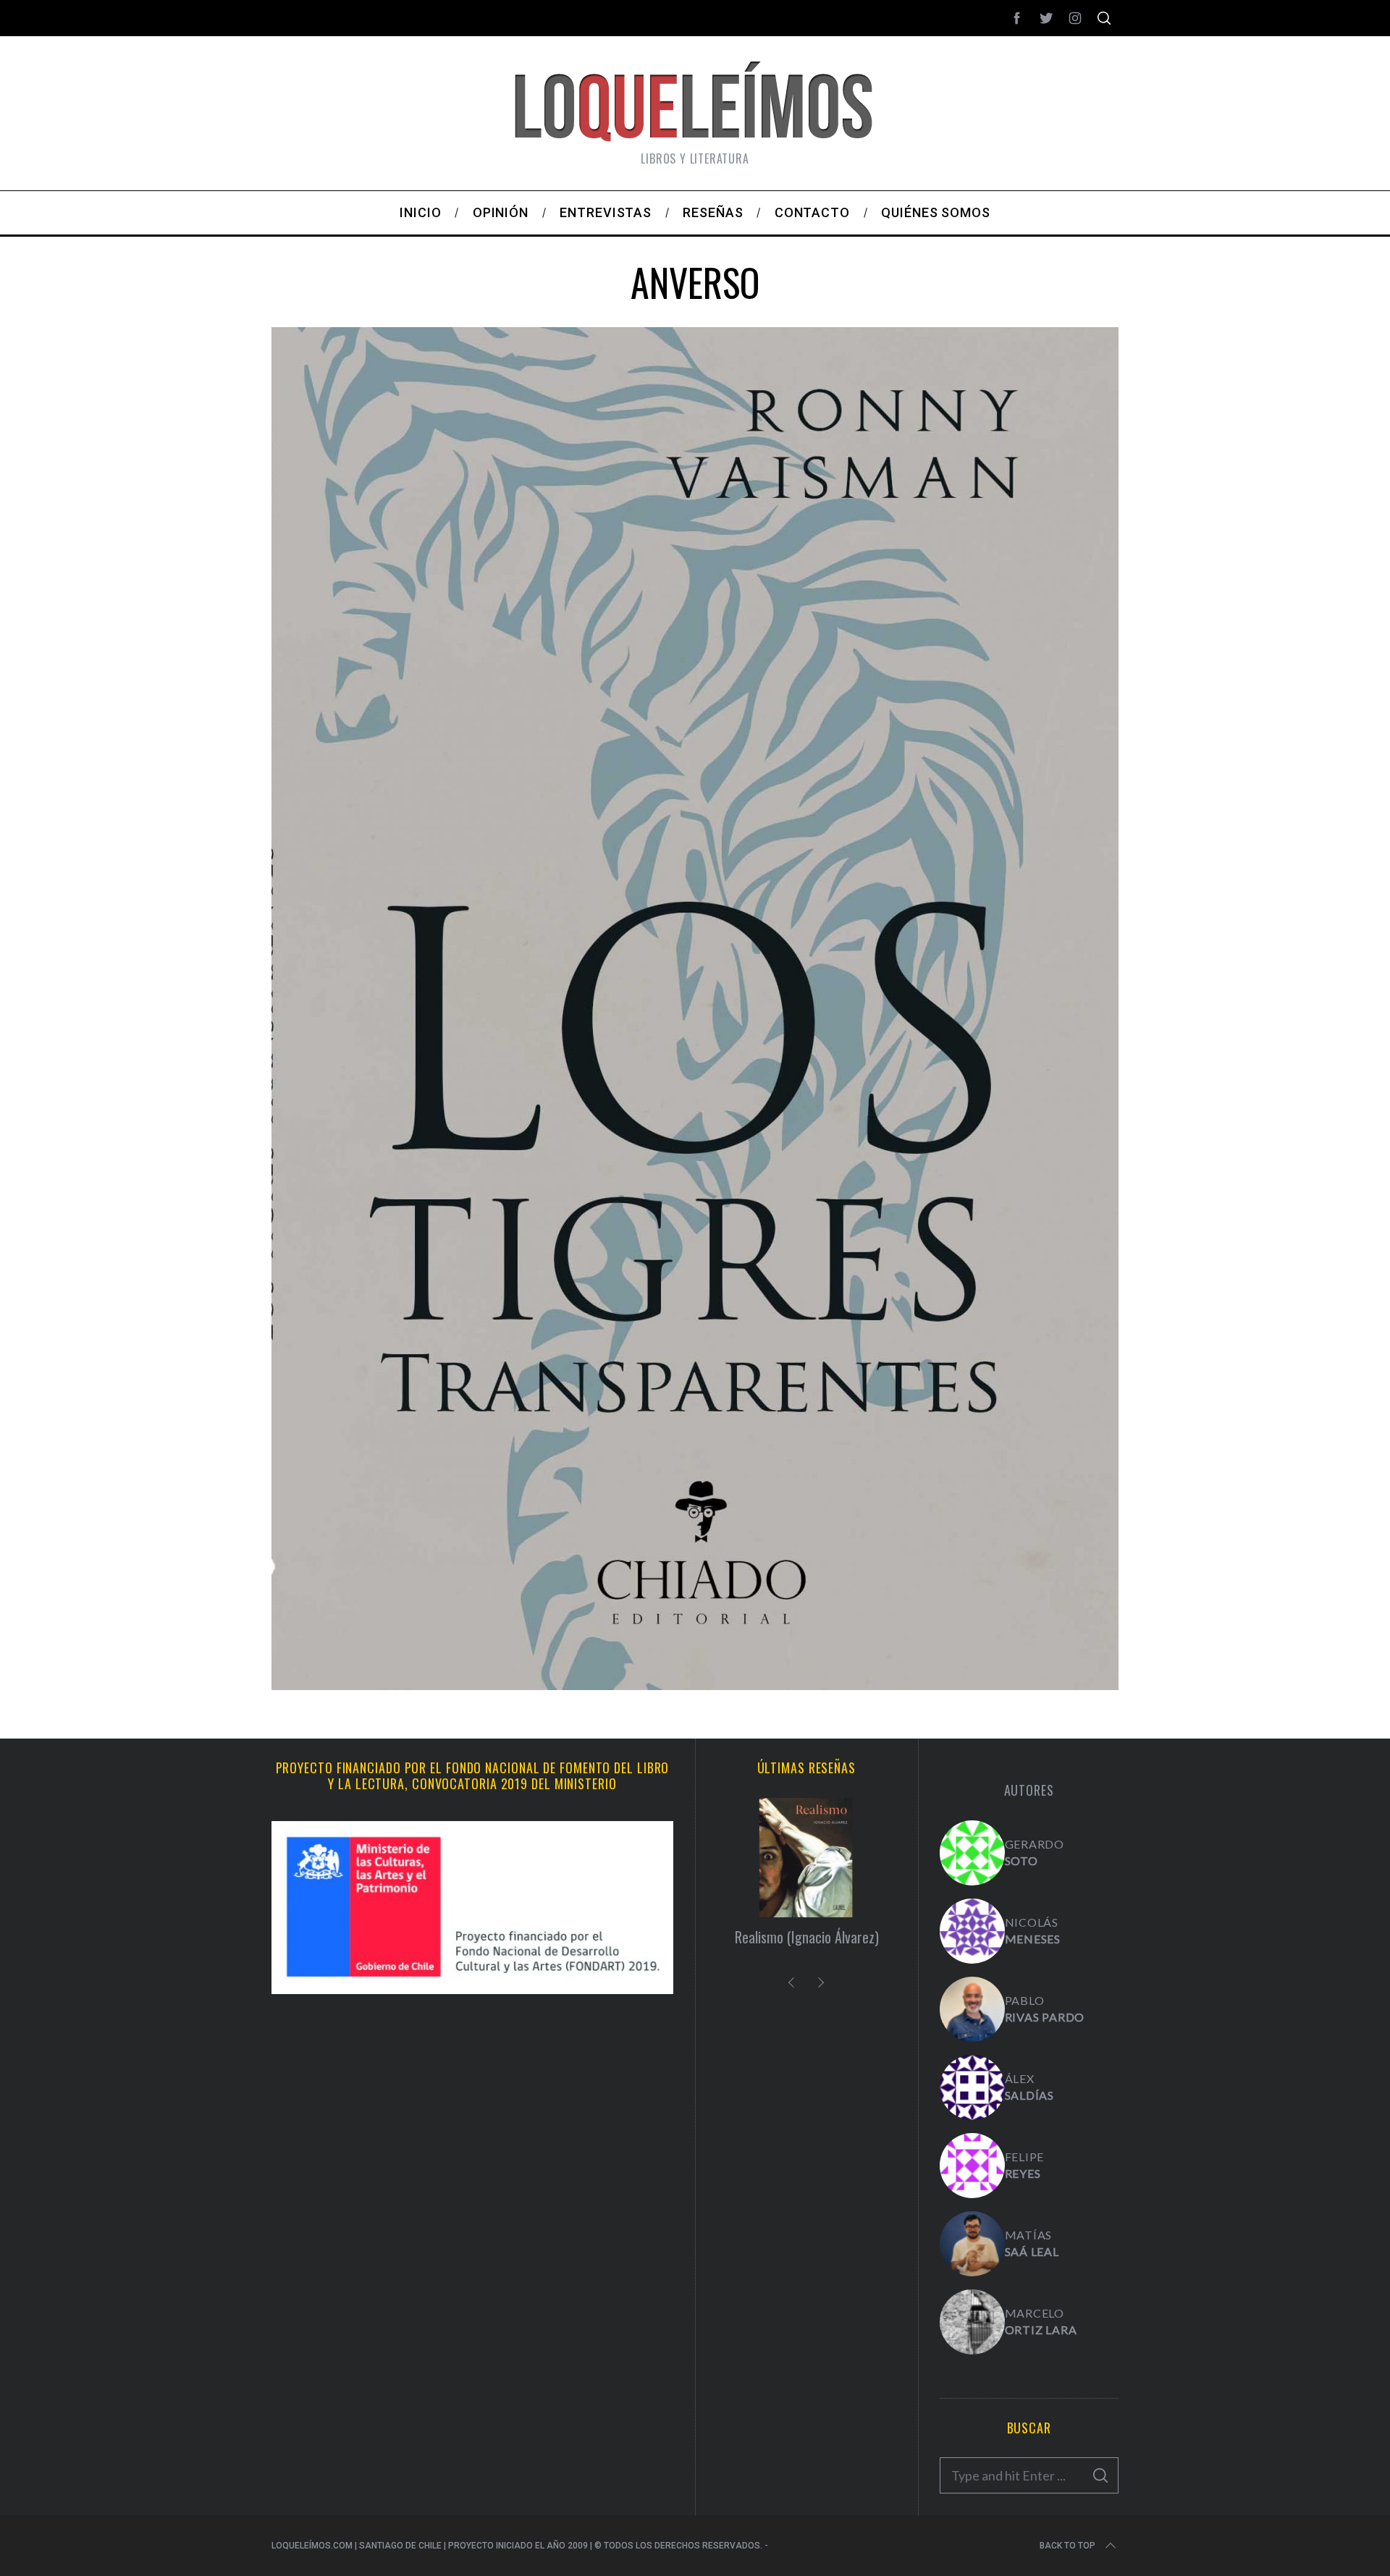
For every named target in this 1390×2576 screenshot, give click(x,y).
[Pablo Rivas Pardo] (972, 2009)
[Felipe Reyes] (972, 2166)
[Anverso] (695, 1685)
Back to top (1067, 2546)
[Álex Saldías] (972, 2087)
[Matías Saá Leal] (972, 2244)
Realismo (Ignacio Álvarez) (807, 1937)
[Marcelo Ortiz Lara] (972, 2322)
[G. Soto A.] (972, 1853)
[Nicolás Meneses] (972, 1931)
